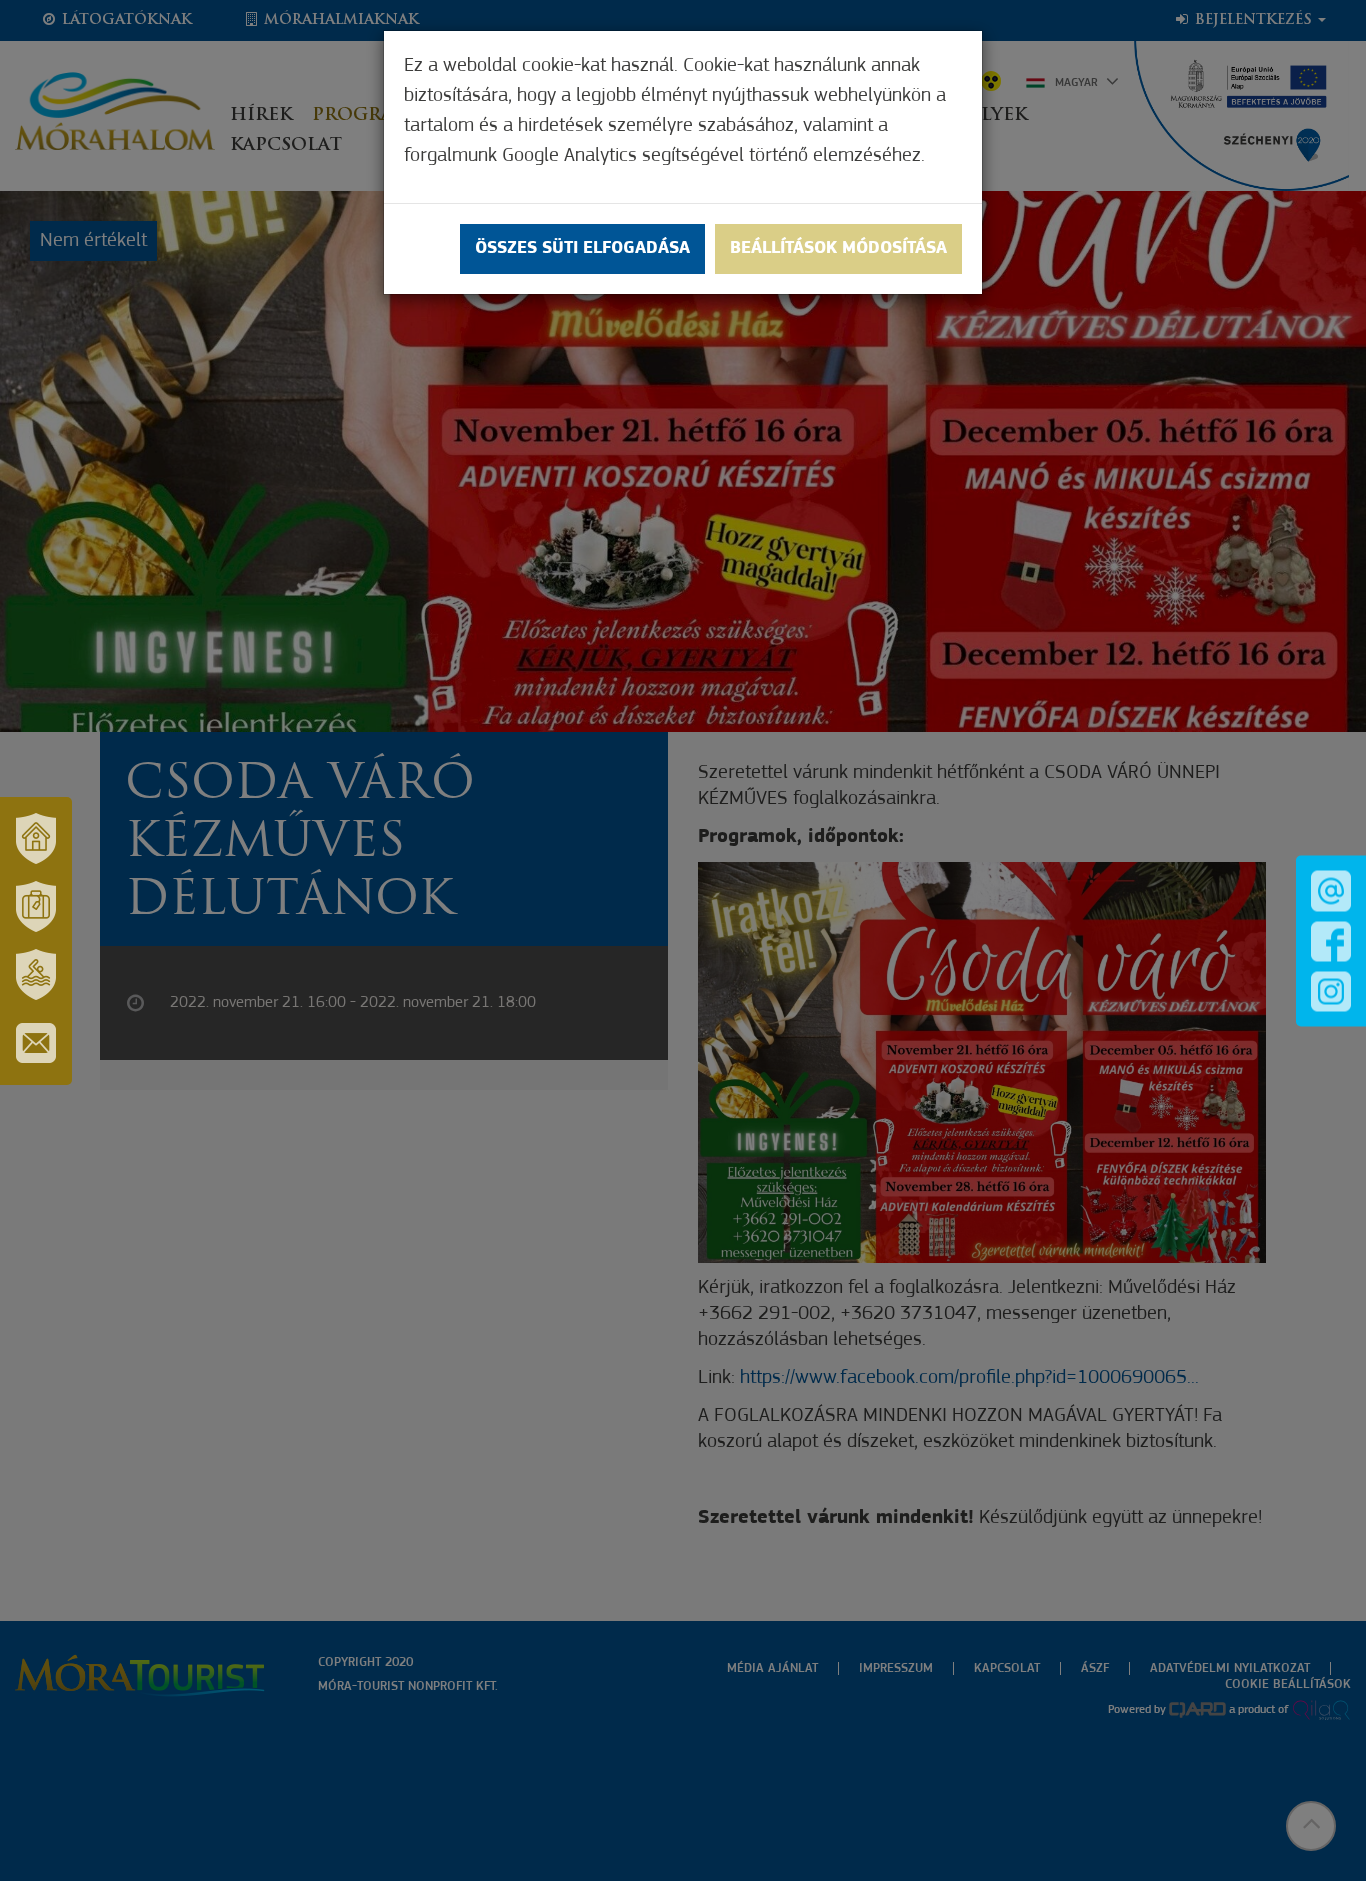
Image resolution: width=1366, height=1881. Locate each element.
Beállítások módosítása (838, 249)
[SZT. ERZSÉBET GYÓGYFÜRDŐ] (36, 975)
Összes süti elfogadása (582, 249)
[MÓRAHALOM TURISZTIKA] (36, 907)
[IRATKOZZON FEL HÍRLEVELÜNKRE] (36, 1043)
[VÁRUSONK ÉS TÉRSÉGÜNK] (36, 839)
